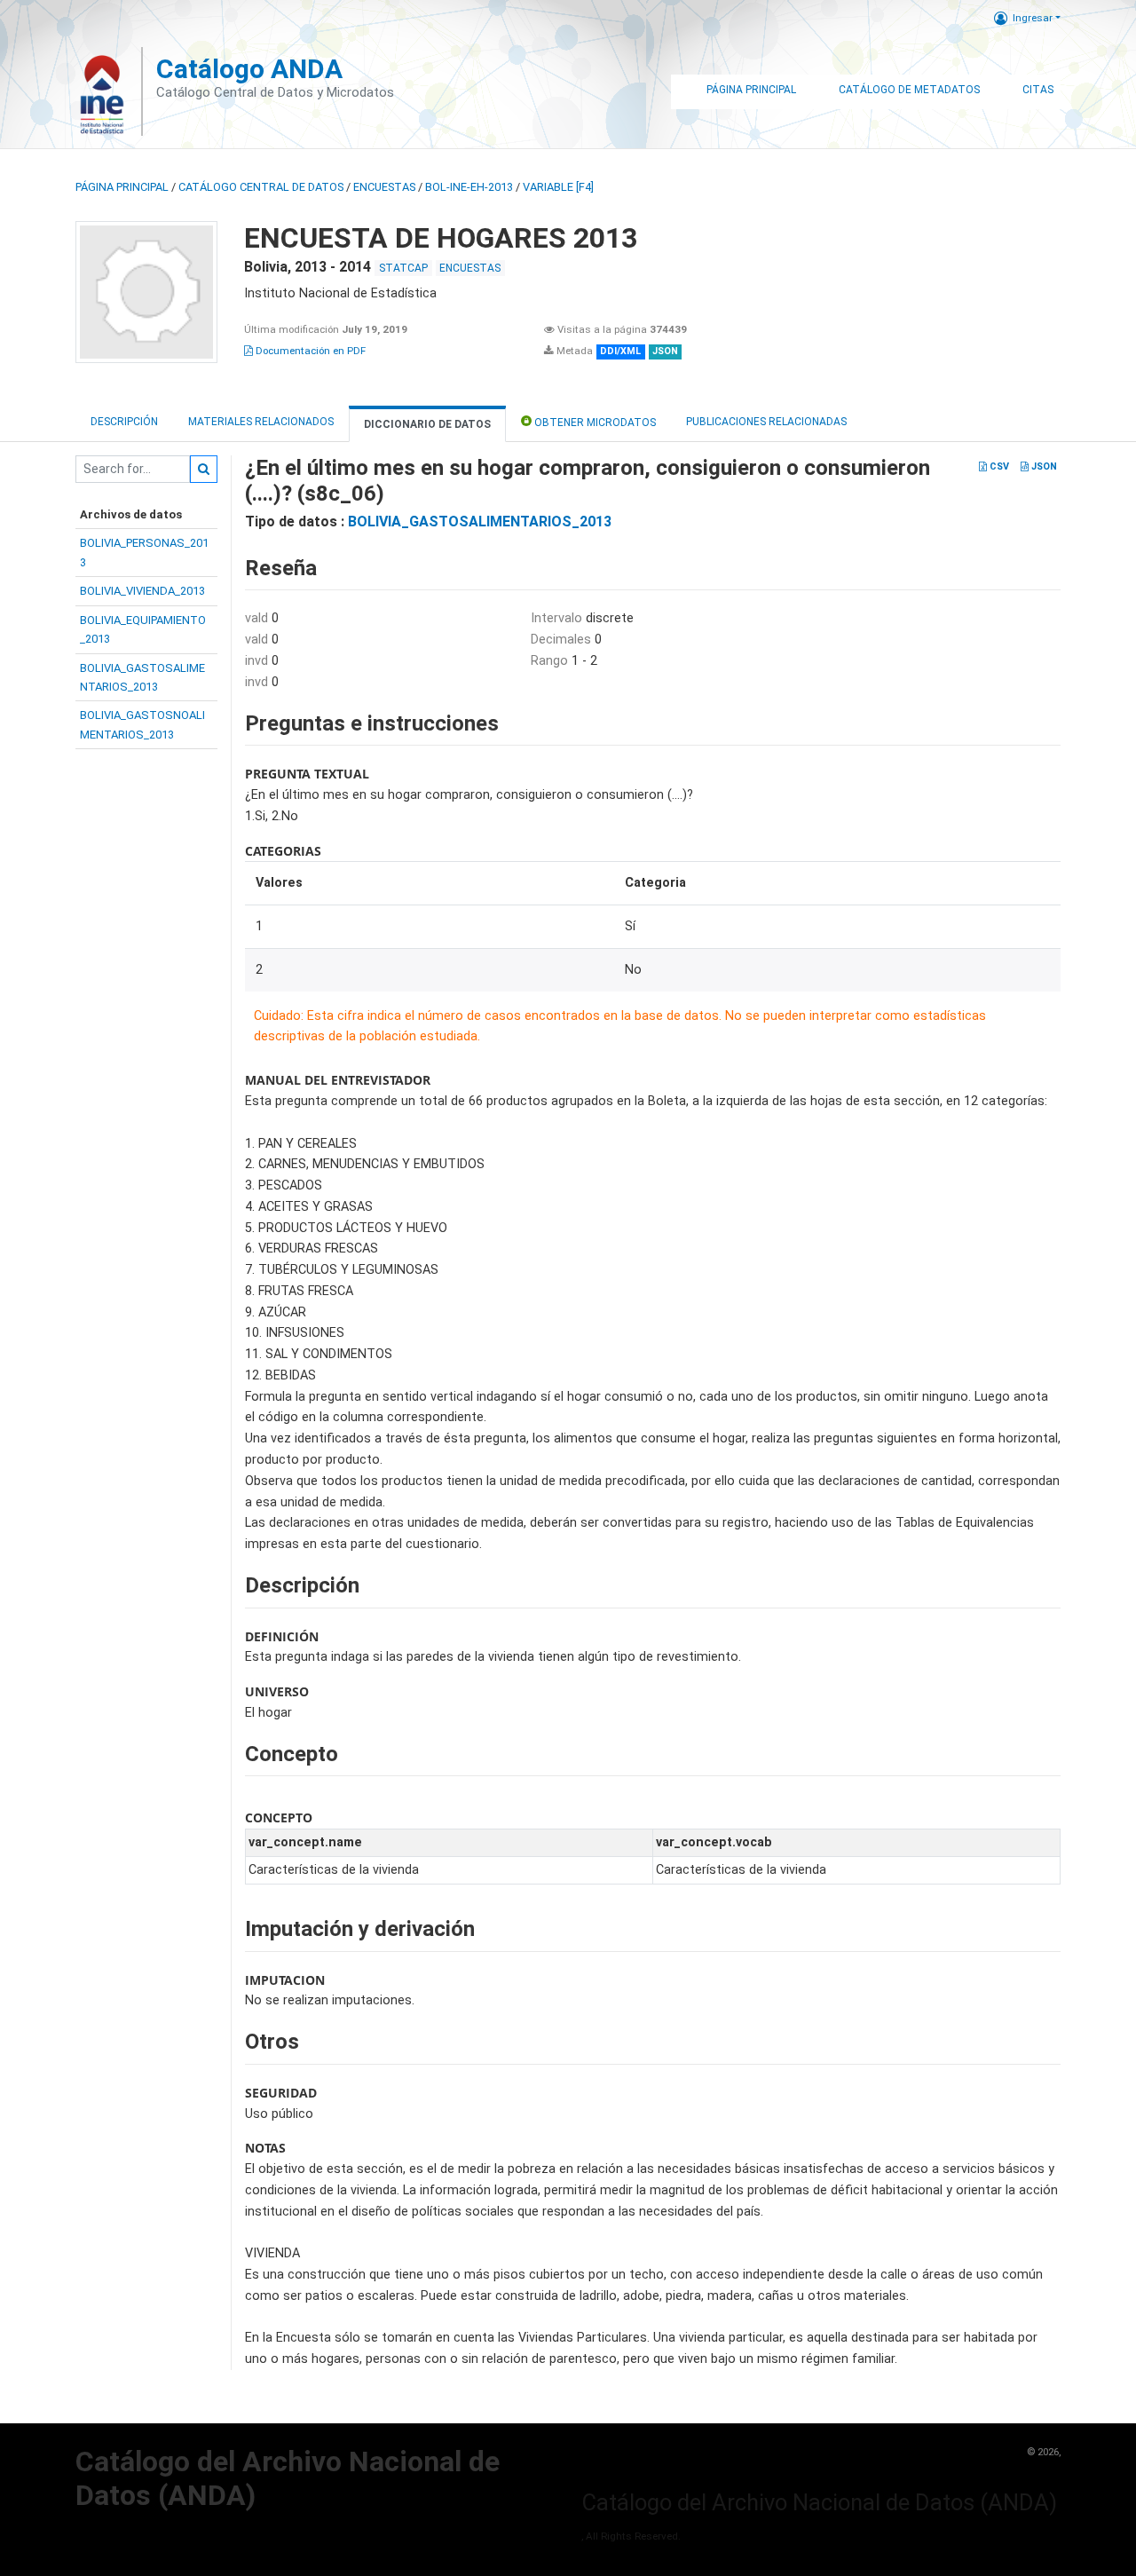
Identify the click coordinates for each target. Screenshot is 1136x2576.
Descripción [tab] (124, 422)
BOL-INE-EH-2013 (469, 187)
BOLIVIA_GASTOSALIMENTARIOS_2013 (480, 522)
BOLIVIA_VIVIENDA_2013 (142, 591)
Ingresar (1033, 18)
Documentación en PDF (309, 351)
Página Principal (751, 90)
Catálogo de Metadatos (909, 90)
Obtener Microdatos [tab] (594, 423)
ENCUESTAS (384, 187)
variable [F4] (558, 187)
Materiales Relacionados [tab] (261, 422)
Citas (1038, 90)
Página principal (122, 187)
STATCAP (403, 268)
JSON (1043, 466)
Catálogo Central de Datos (261, 187)
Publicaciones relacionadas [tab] (766, 422)
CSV (998, 466)
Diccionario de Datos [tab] (427, 424)
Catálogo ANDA (249, 69)
